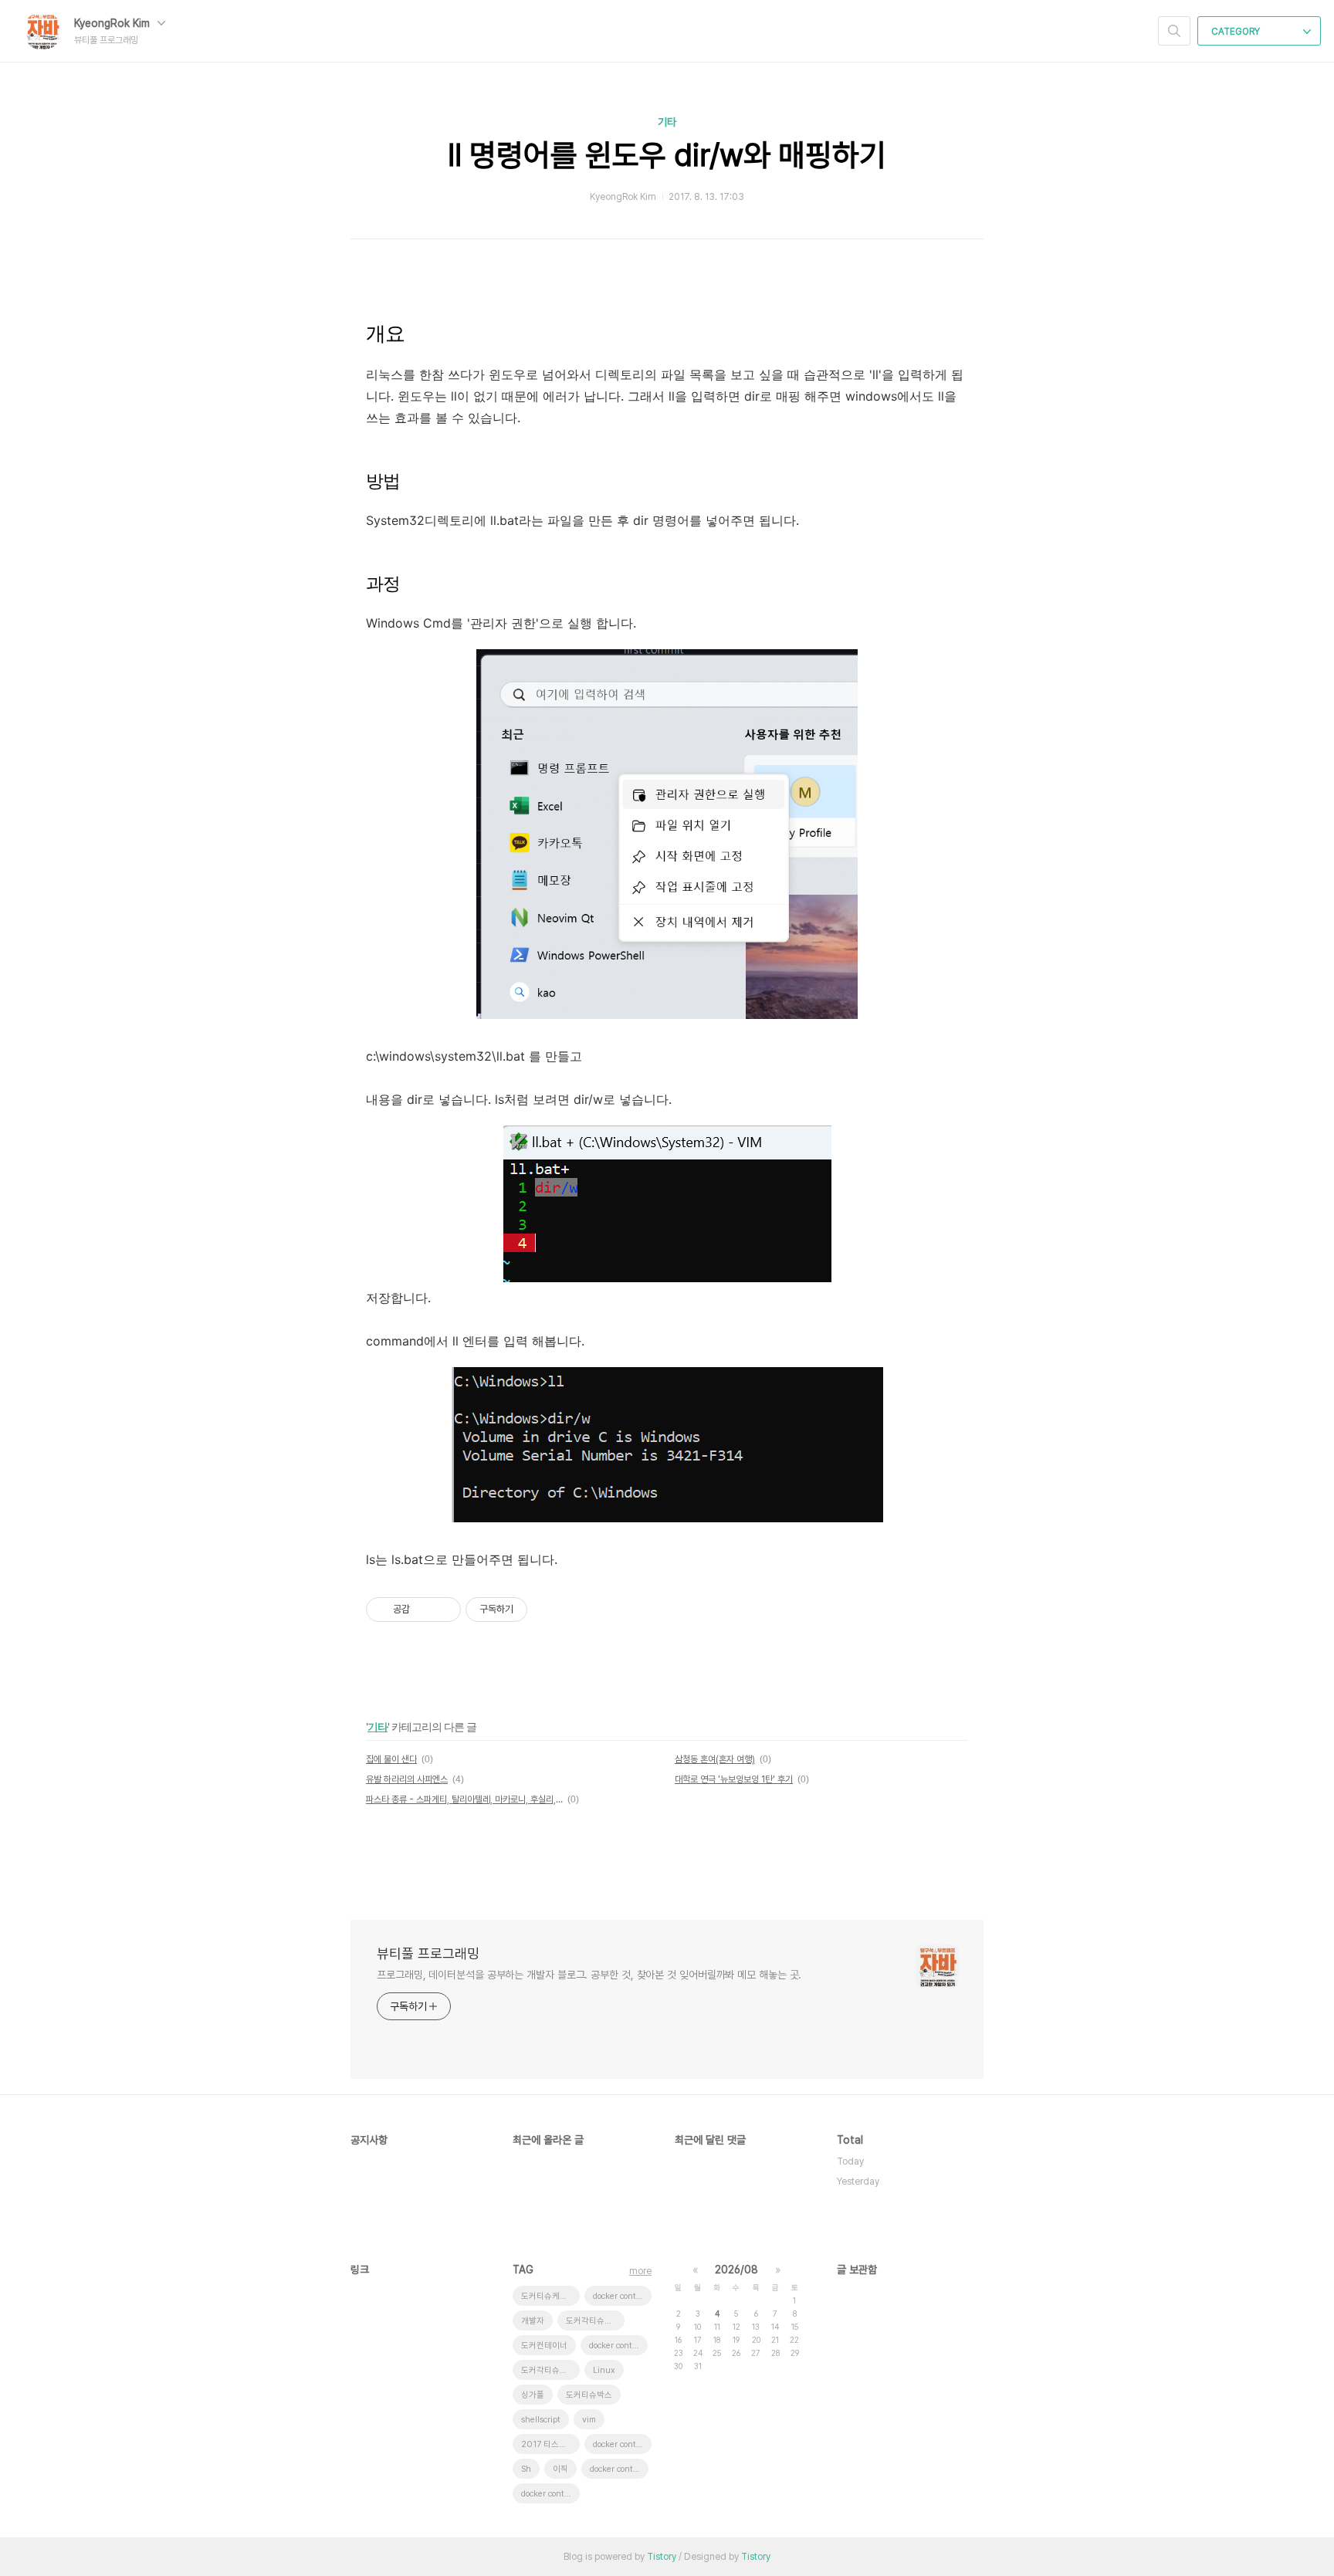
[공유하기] (424, 1610)
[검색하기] (1174, 31)
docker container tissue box (622, 2444)
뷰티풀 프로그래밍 (428, 1953)
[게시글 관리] (444, 1610)
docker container (618, 2346)
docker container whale (622, 2296)
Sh (526, 2469)
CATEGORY (1237, 32)
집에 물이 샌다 (391, 1759)
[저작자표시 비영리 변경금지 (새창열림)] (548, 1610)
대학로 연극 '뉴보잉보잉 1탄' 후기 (734, 1779)
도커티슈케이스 (548, 2296)
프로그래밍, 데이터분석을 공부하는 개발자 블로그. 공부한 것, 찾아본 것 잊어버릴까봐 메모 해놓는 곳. (589, 1975)
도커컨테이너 (544, 2346)
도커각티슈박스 (548, 2370)
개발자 (533, 2321)
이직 (560, 2469)
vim (589, 2420)
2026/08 (736, 2270)
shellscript (541, 2420)
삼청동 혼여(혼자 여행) (715, 1759)
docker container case (550, 2494)
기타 (667, 122)
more (640, 2271)
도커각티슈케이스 (595, 2321)
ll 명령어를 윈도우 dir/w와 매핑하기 (667, 155)
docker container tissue (619, 2469)
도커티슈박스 (589, 2395)
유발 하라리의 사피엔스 (407, 1779)
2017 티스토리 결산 (550, 2444)
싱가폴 (533, 2395)
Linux (604, 2370)
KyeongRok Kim (113, 23)
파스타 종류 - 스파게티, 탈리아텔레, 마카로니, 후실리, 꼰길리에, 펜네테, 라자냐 (464, 1799)
